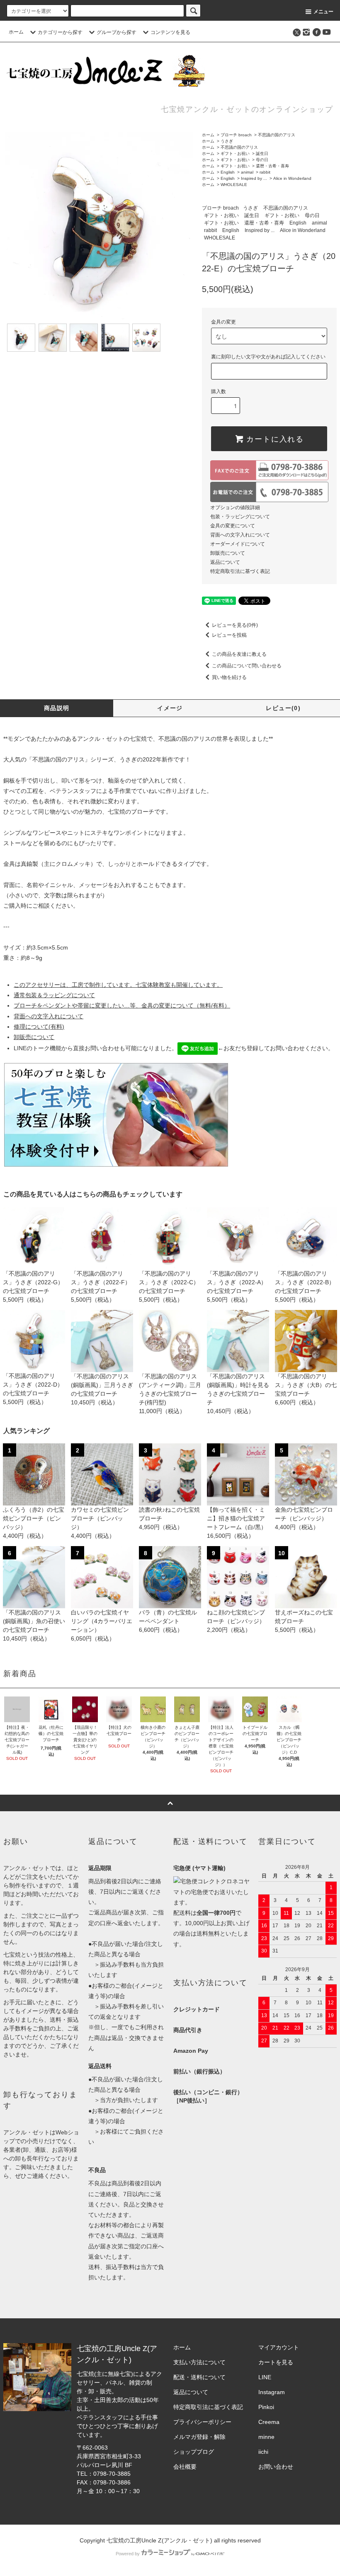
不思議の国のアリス (277, 135)
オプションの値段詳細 (235, 507)
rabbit (265, 172)
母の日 (262, 160)
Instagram (272, 2392)
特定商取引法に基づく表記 (240, 571)
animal (247, 172)
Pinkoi (266, 2407)
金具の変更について (233, 526)
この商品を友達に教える (239, 654)
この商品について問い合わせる (247, 666)
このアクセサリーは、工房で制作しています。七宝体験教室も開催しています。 (118, 985)
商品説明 (57, 708)
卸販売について (228, 553)
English (228, 172)
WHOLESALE (234, 185)
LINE (265, 2377)
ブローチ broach (236, 135)
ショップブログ (194, 2452)
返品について (225, 562)
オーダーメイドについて (238, 544)
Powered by (128, 2554)
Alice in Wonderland (292, 178)
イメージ (170, 708)
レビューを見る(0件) (235, 625)
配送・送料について (199, 2377)
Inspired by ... (254, 178)
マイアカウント (279, 2347)
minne (266, 2437)
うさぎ (227, 141)
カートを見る (276, 2362)
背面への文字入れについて (240, 535)
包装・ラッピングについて (240, 517)
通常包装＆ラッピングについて (54, 995)
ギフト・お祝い (235, 153)
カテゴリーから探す (60, 32)
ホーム (16, 32)
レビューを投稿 (229, 635)
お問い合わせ (276, 2467)
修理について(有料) (39, 1027)
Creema (269, 2422)
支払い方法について (199, 2362)
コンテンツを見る (170, 32)
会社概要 (185, 2467)
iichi (263, 2452)
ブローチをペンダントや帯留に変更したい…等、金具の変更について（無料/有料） (122, 1005)
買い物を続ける (229, 677)
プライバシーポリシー (202, 2422)
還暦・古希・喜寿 (272, 166)
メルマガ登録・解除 (199, 2437)
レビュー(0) (283, 708)
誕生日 (262, 153)
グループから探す (117, 32)
